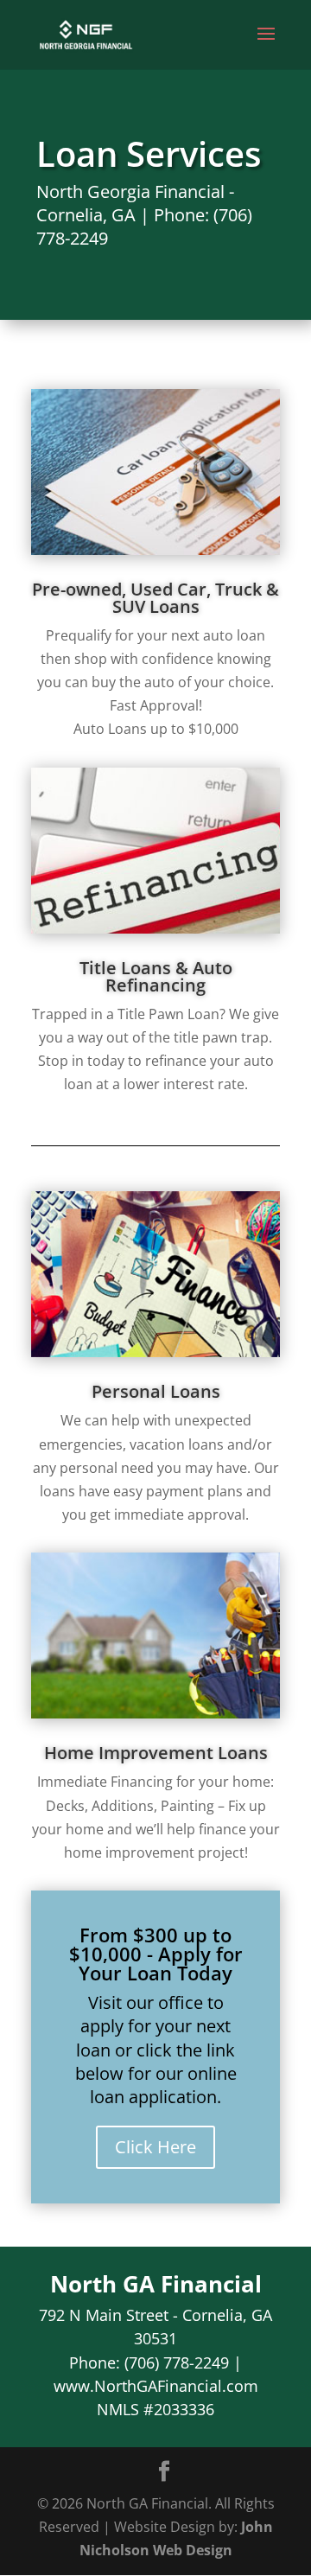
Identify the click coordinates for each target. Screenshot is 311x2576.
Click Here (155, 2147)
